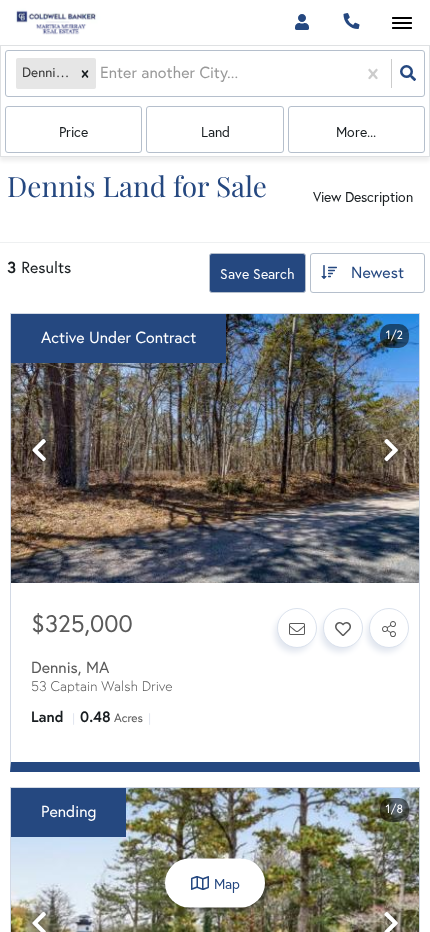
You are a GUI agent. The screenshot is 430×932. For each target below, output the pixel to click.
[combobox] (102, 73)
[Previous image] (39, 450)
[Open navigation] (401, 23)
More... (356, 132)
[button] (85, 73)
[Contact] (297, 628)
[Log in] (301, 22)
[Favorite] (343, 628)
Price (73, 132)
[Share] (389, 628)
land (215, 132)
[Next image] (391, 450)
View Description (363, 197)
